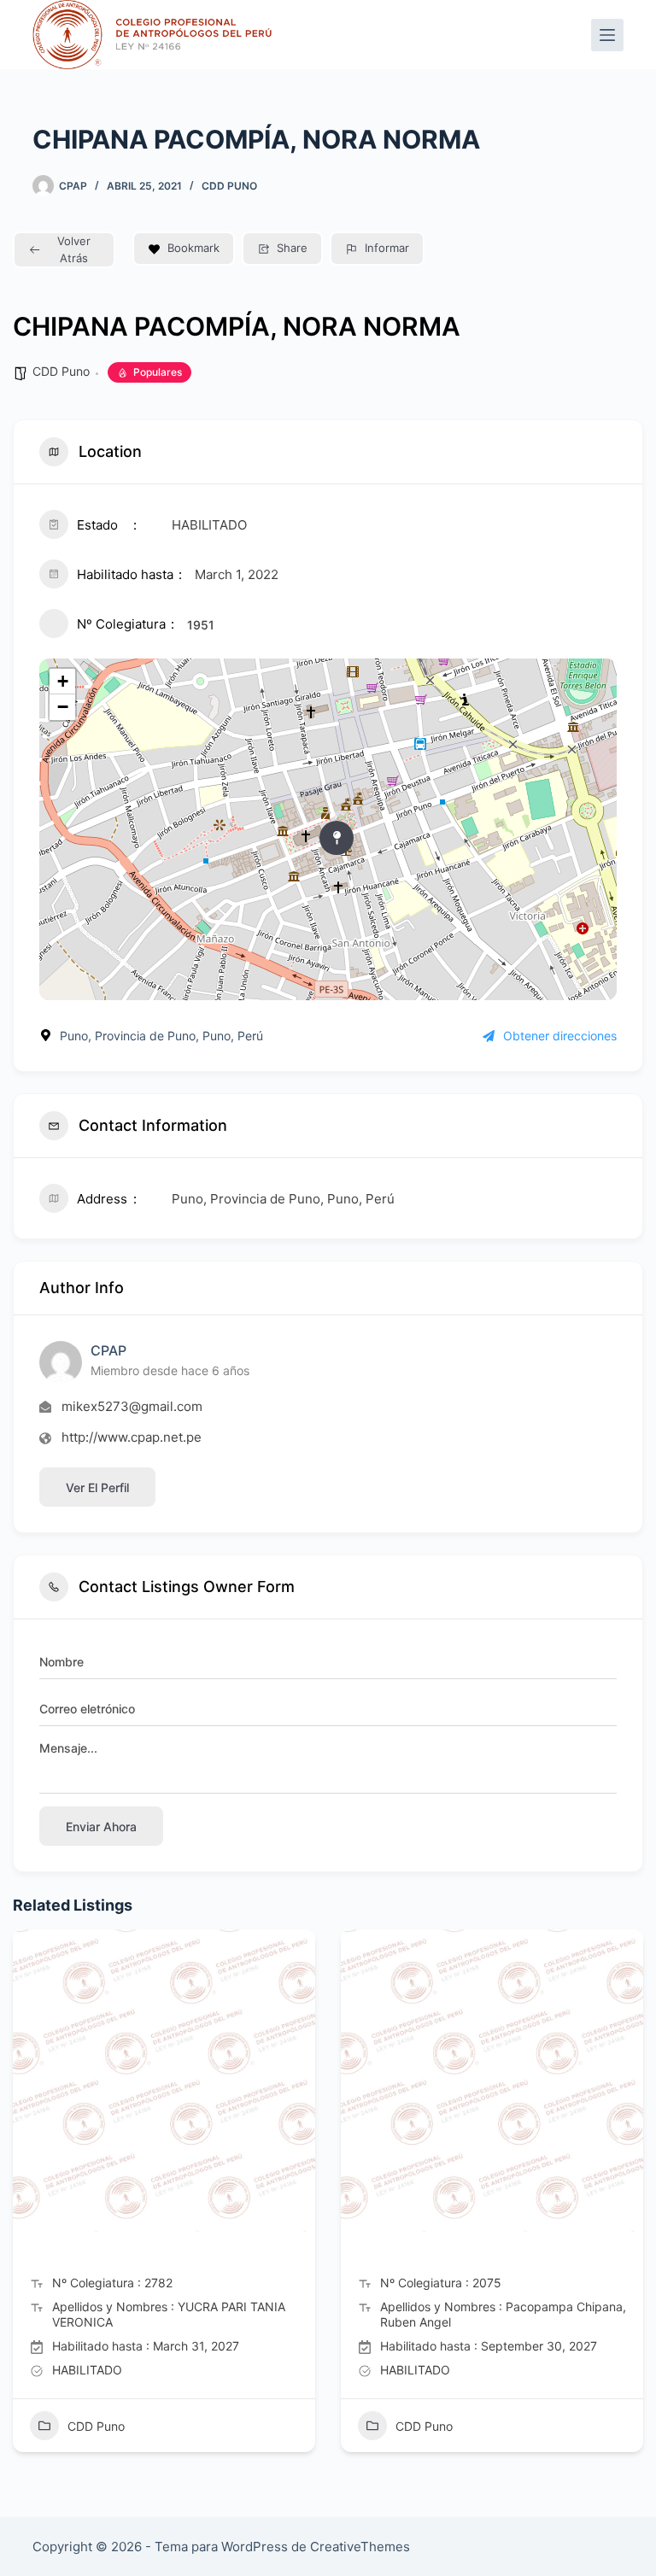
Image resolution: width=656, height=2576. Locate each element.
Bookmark (193, 248)
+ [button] (63, 681)
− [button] (63, 707)
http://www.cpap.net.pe (132, 1437)
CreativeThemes (360, 2547)
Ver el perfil (97, 1487)
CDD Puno (229, 186)
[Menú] (607, 35)
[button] (26, 2198)
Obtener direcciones (560, 1036)
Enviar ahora (101, 1827)
